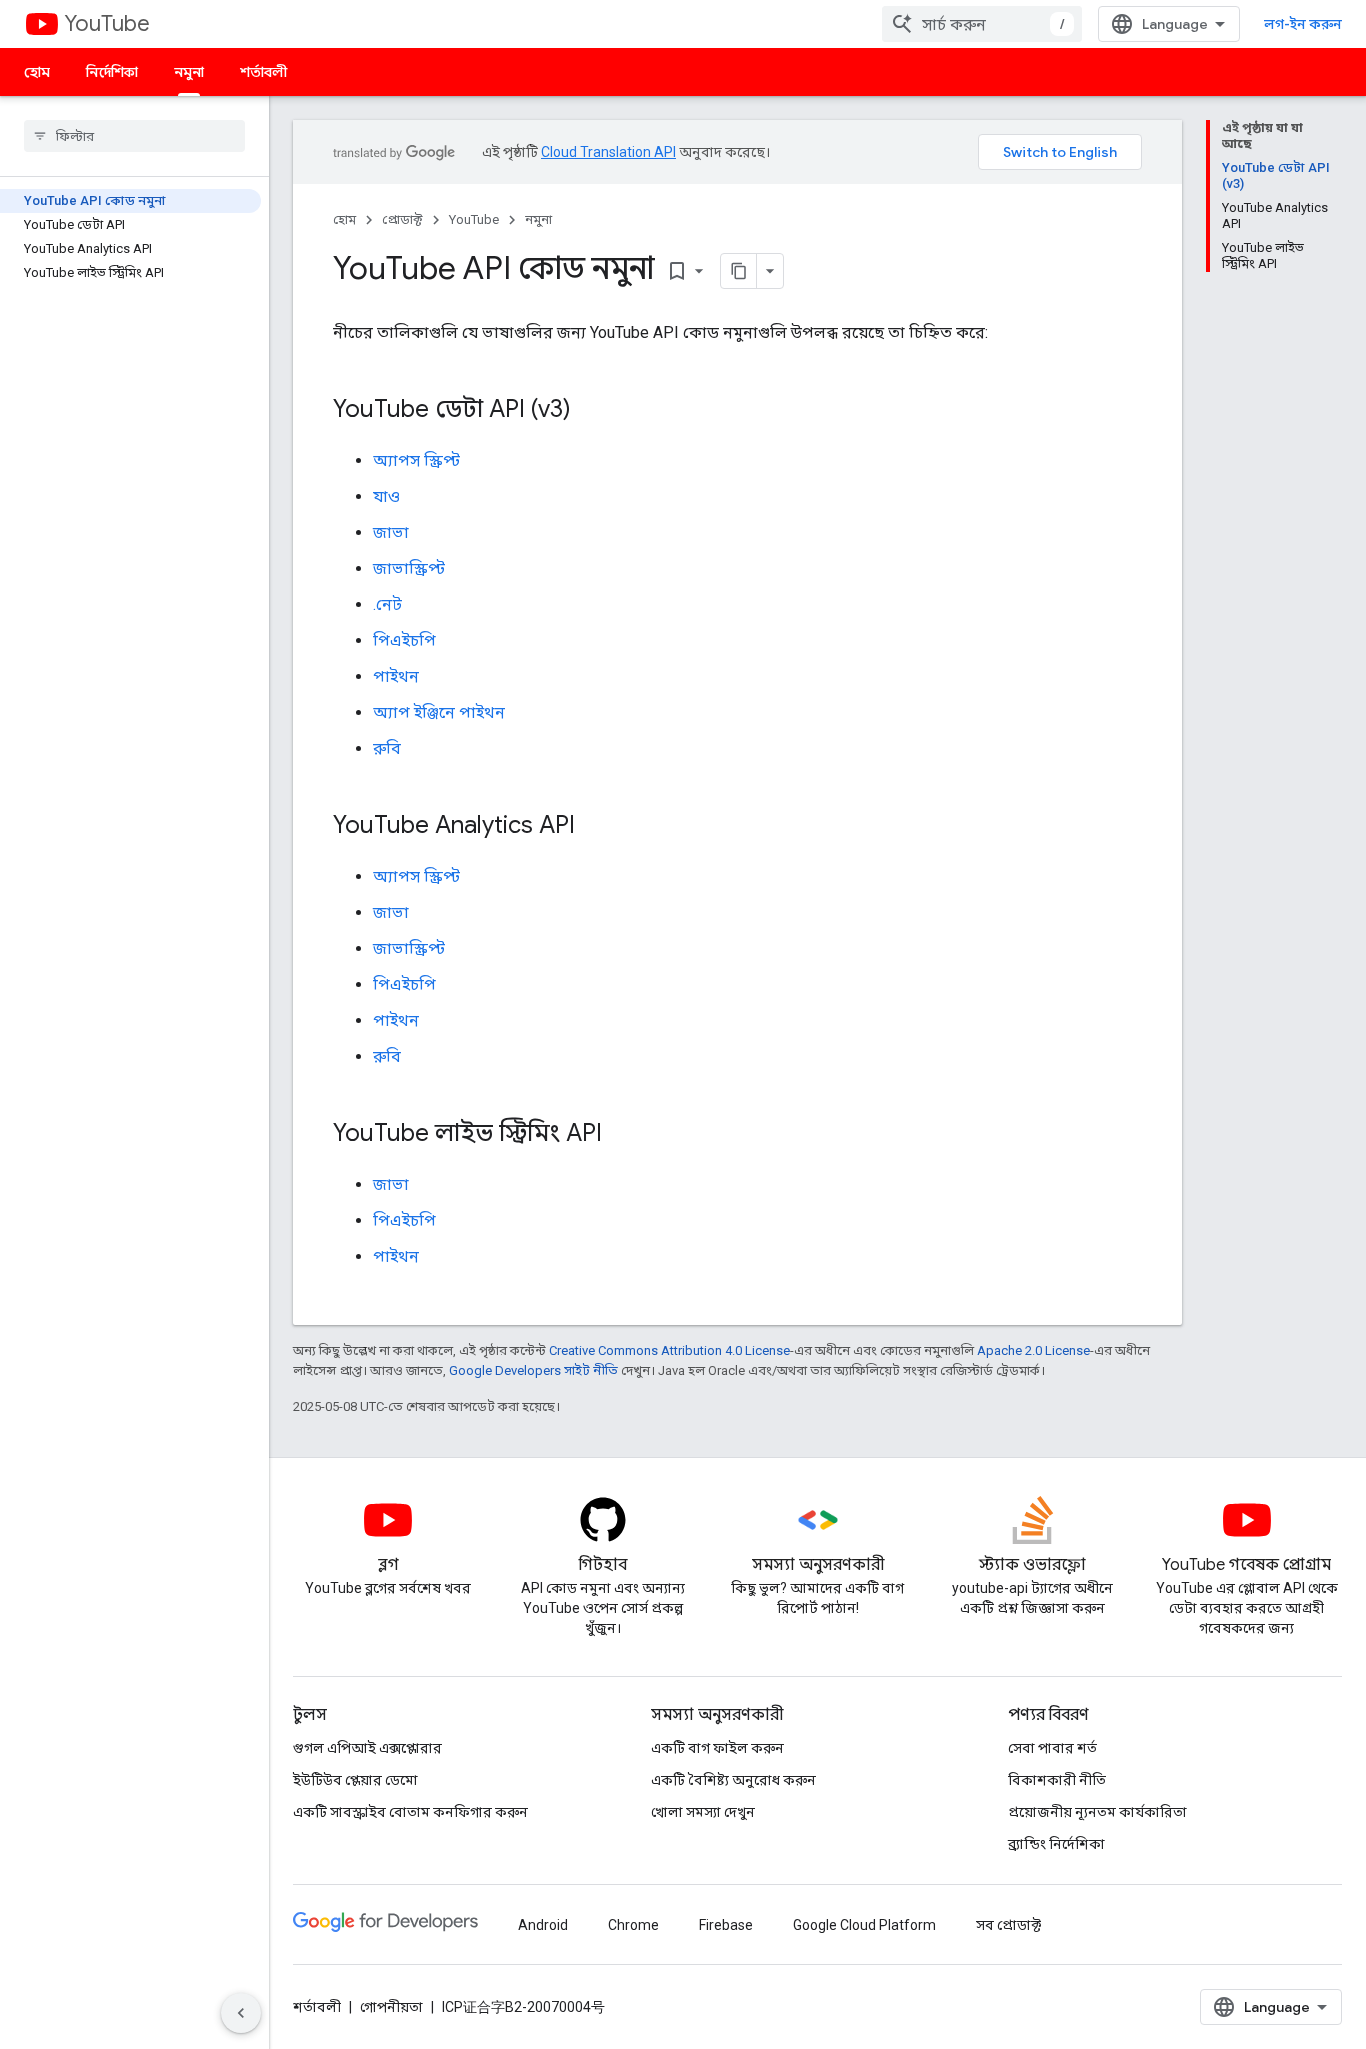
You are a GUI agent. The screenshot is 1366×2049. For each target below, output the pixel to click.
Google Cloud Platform (864, 1925)
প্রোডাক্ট (402, 219)
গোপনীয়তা (391, 2007)
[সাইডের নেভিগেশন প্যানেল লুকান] (241, 2013)
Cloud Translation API (608, 152)
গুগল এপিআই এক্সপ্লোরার (367, 1748)
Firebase (726, 1925)
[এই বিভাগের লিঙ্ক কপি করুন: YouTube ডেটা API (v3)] (591, 411)
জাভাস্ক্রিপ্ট (409, 568)
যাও (386, 496)
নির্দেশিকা (112, 72)
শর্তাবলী (263, 72)
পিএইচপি (404, 640)
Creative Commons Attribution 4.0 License (669, 1350)
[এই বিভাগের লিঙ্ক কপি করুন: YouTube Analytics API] (595, 827)
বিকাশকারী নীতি (1057, 1780)
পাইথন (396, 676)
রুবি (387, 748)
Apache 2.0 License (1033, 1350)
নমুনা (189, 72)
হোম (37, 72)
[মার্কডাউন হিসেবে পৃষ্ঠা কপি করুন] (739, 271)
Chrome (633, 1925)
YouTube (107, 23)
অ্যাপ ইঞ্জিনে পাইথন (439, 712)
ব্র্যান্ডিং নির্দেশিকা (1056, 1844)
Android (543, 1925)
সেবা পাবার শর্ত (1052, 1748)
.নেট (387, 604)
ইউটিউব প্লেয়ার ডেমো (355, 1780)
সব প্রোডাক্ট (1008, 1925)
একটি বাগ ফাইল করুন (717, 1748)
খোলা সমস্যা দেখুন (703, 1812)
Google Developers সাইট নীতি (533, 1370)
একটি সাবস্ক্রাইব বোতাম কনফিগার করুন (410, 1812)
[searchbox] (134, 136)
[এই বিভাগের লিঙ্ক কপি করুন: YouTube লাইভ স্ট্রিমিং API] (622, 1135)
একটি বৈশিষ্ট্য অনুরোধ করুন (733, 1780)
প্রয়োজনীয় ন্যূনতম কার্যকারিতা (1097, 1812)
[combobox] (982, 24)
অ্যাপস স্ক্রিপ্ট (416, 460)
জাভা (391, 532)
